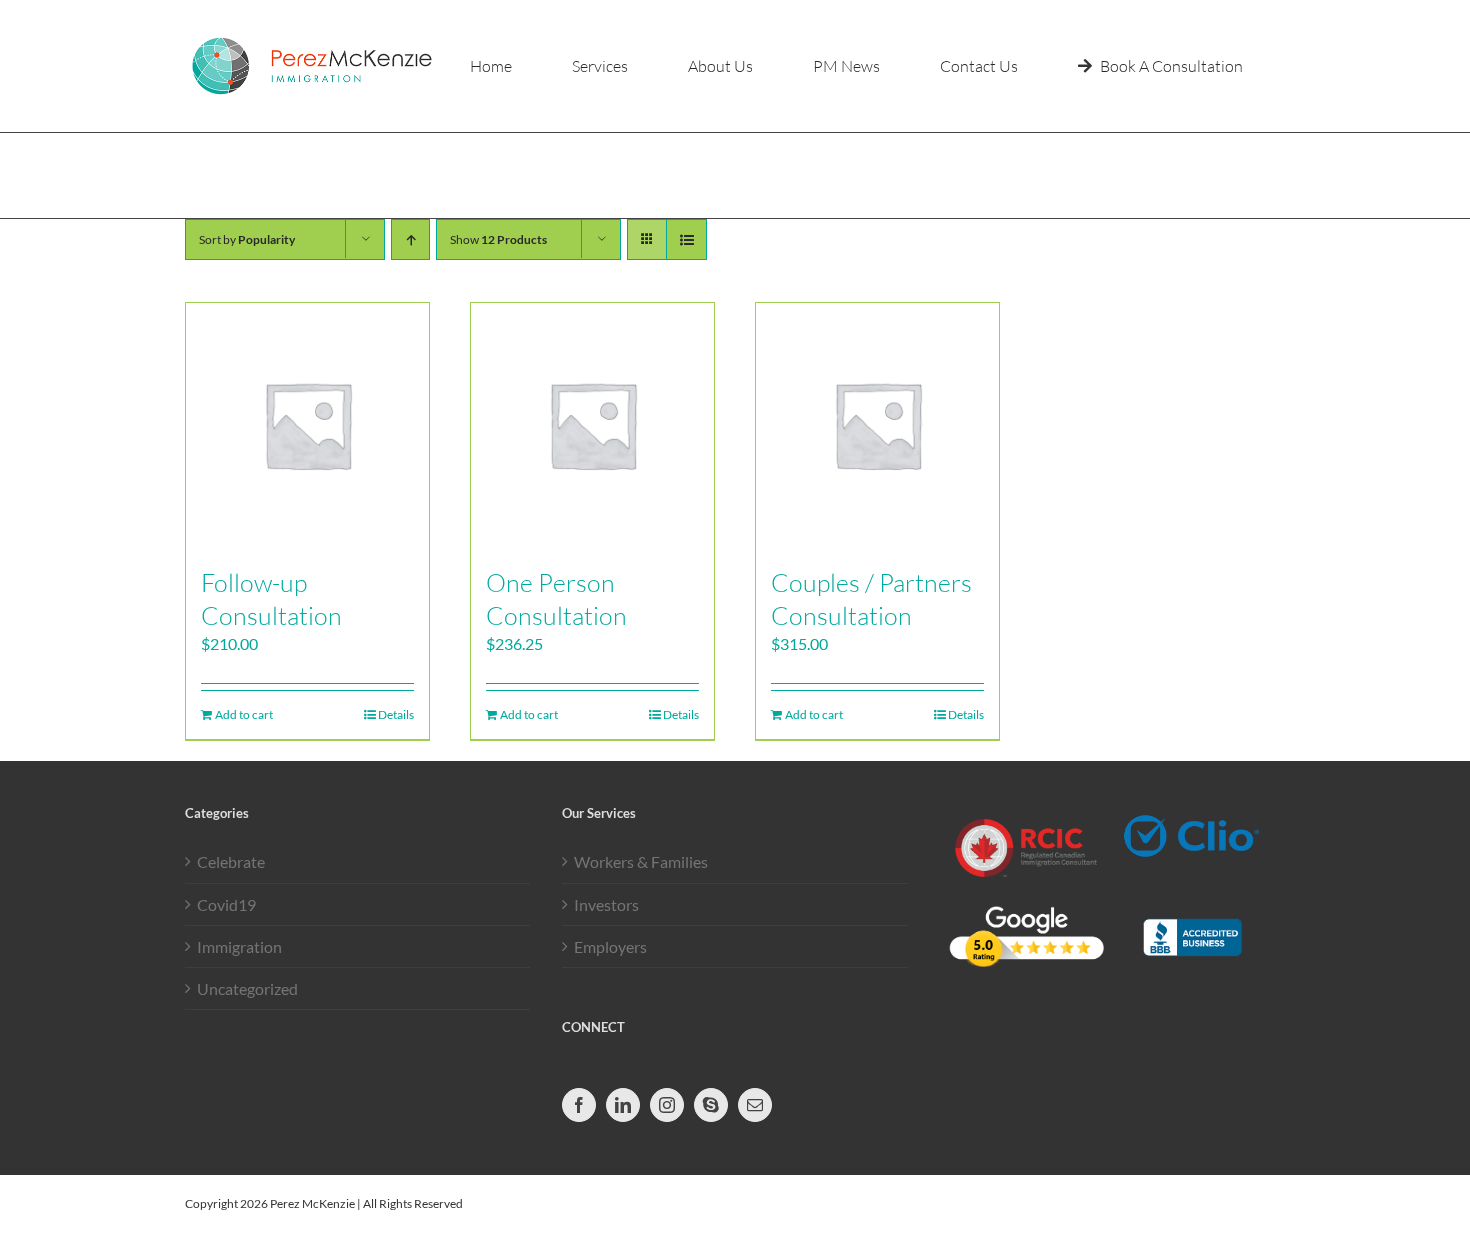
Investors (606, 904)
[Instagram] (667, 1105)
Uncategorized (247, 988)
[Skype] (711, 1105)
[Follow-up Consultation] (307, 424)
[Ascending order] (410, 239)
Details (396, 714)
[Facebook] (579, 1105)
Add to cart (244, 714)
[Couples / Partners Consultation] (877, 424)
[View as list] (686, 239)
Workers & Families (641, 861)
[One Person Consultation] (592, 424)
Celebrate (231, 861)
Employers (610, 946)
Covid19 (226, 904)
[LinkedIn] (623, 1105)
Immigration (239, 946)
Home (1239, 175)
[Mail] (755, 1105)
